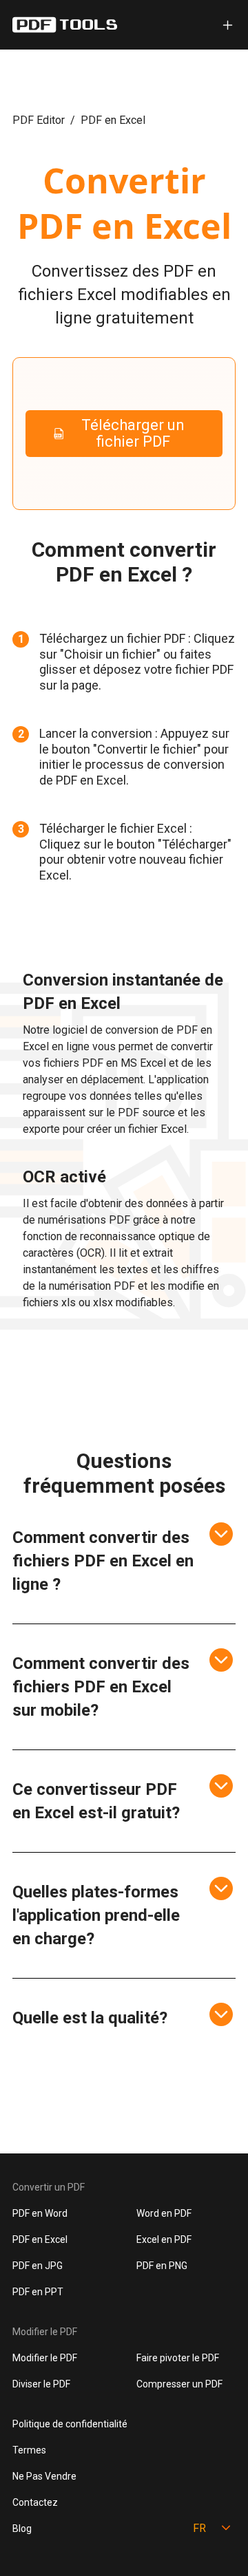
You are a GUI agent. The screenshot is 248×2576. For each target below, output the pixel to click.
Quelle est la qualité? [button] (90, 2018)
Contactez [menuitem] (35, 2502)
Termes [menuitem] (29, 2450)
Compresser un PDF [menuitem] (179, 2384)
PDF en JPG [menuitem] (38, 2266)
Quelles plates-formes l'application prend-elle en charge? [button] (96, 1915)
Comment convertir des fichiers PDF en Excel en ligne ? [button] (103, 1561)
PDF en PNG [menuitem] (162, 2266)
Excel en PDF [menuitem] (164, 2239)
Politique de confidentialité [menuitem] (70, 2424)
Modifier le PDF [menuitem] (45, 2358)
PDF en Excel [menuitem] (40, 2239)
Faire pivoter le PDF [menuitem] (178, 2358)
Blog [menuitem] (22, 2529)
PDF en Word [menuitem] (40, 2213)
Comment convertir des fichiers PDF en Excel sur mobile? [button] (101, 1687)
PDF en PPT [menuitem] (38, 2292)
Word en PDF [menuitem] (164, 2213)
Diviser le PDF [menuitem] (41, 2384)
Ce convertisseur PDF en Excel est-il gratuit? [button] (96, 1801)
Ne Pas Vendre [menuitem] (44, 2476)
